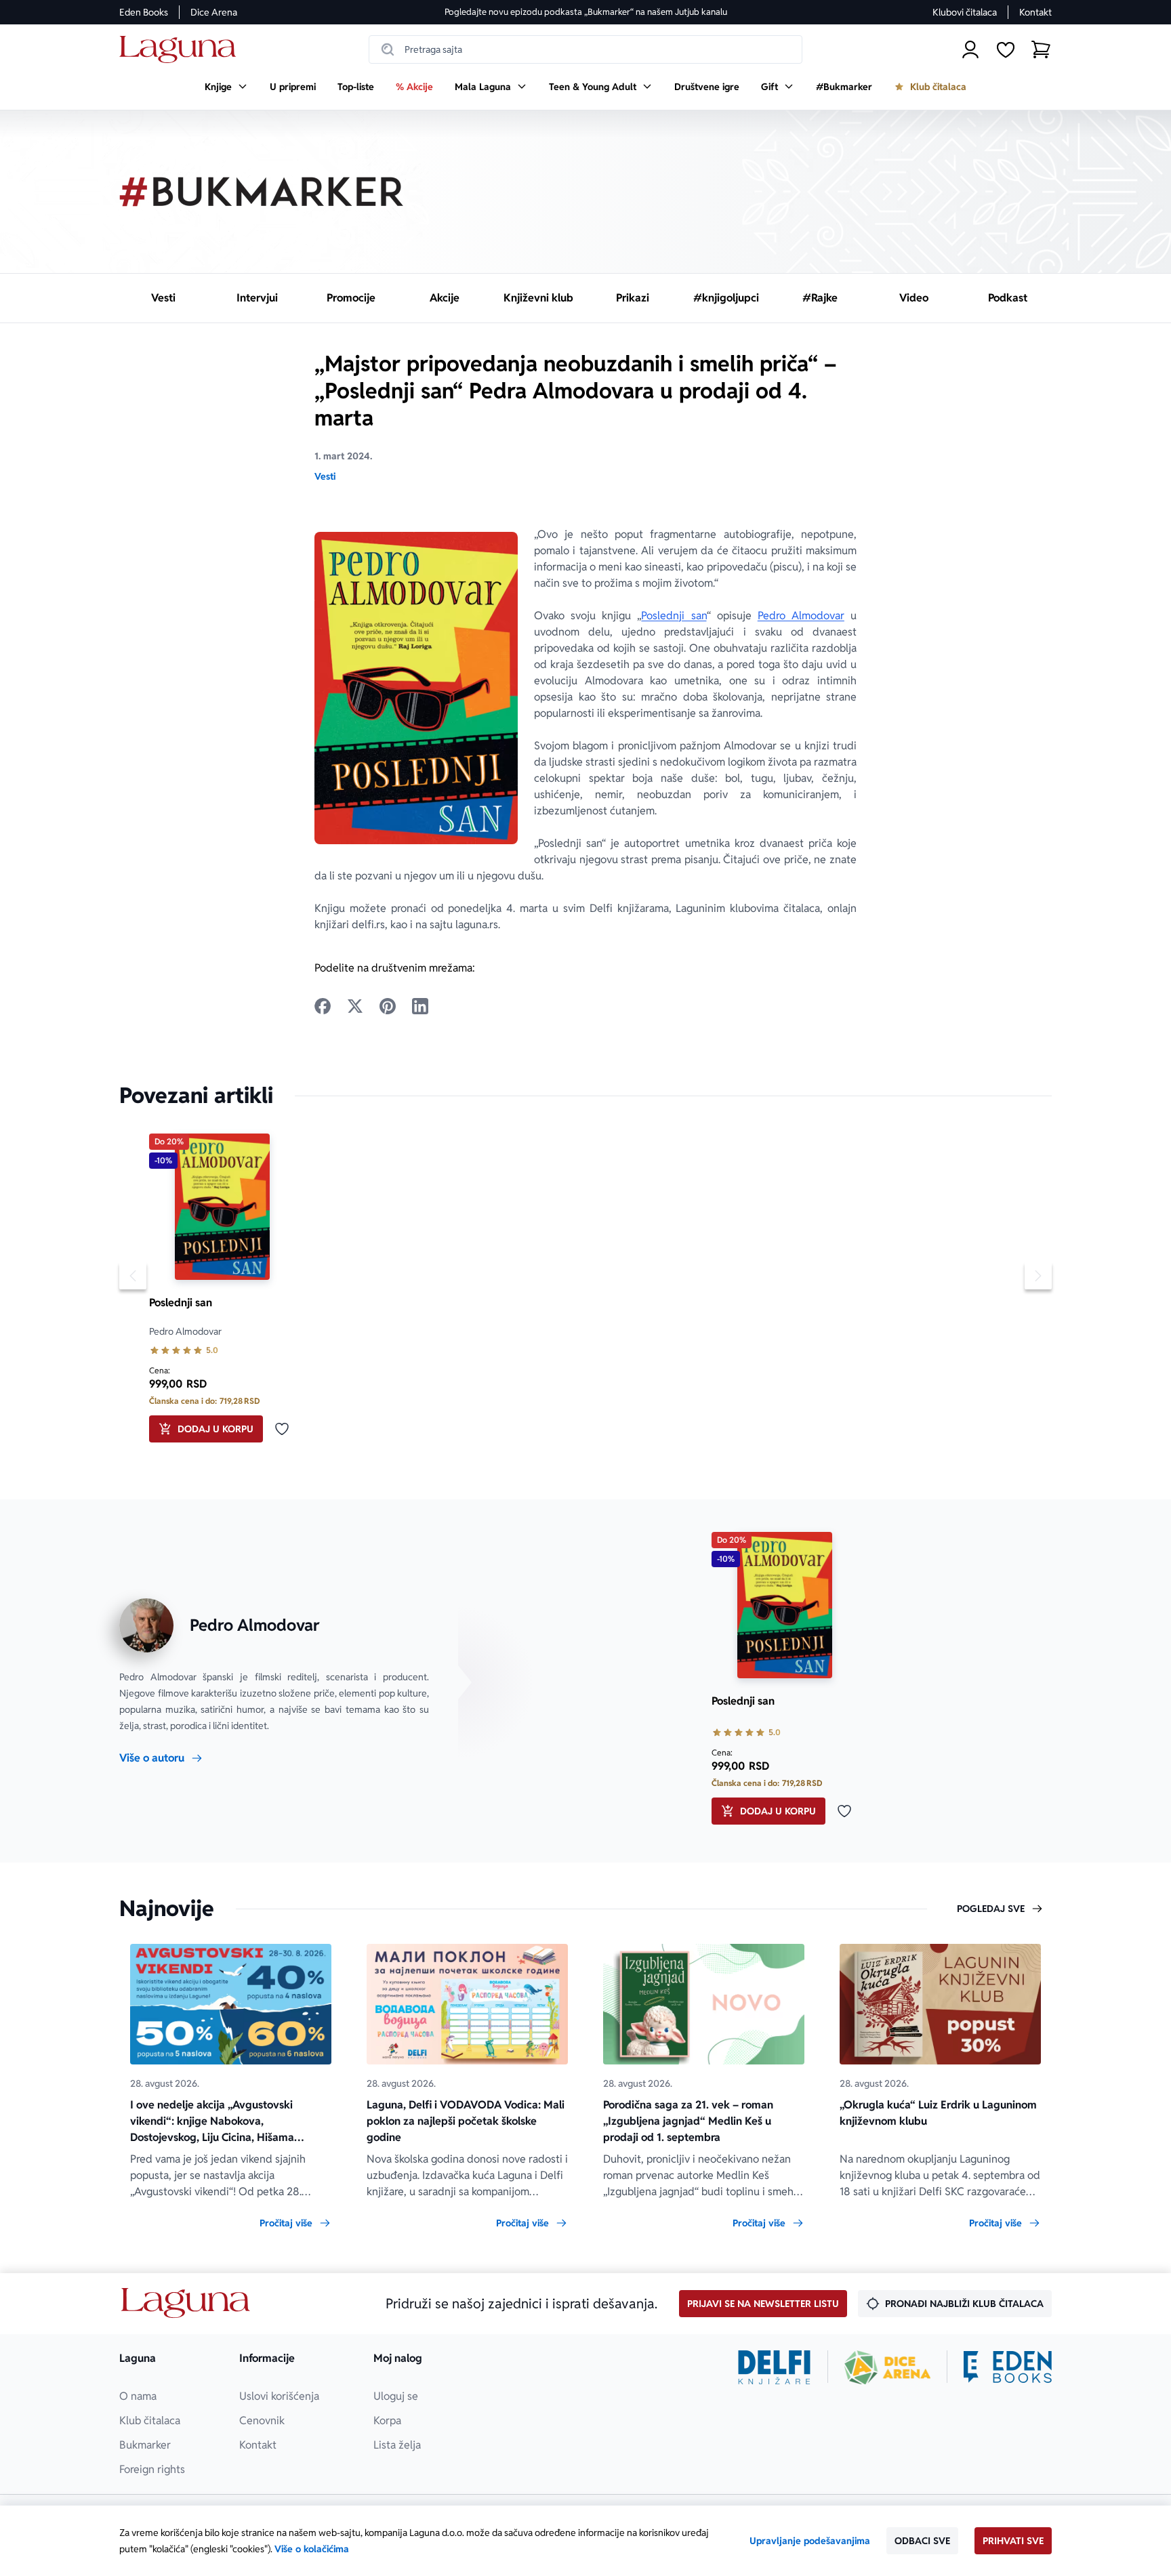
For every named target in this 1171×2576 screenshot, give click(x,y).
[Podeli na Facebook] (323, 1006)
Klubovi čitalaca (965, 12)
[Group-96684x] (1008, 2367)
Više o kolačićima (312, 2549)
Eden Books (144, 12)
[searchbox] (585, 49)
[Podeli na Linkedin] (420, 1006)
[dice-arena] (888, 2367)
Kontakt (1035, 12)
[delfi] (774, 2367)
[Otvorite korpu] (1041, 49)
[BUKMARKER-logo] (262, 192)
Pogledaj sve (991, 1909)
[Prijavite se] (970, 49)
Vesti (325, 476)
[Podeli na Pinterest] (388, 1006)
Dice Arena (214, 12)
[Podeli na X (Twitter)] (355, 1006)
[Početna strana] (181, 50)
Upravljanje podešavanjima (810, 2541)
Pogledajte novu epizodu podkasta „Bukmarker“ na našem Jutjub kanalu (586, 12)
